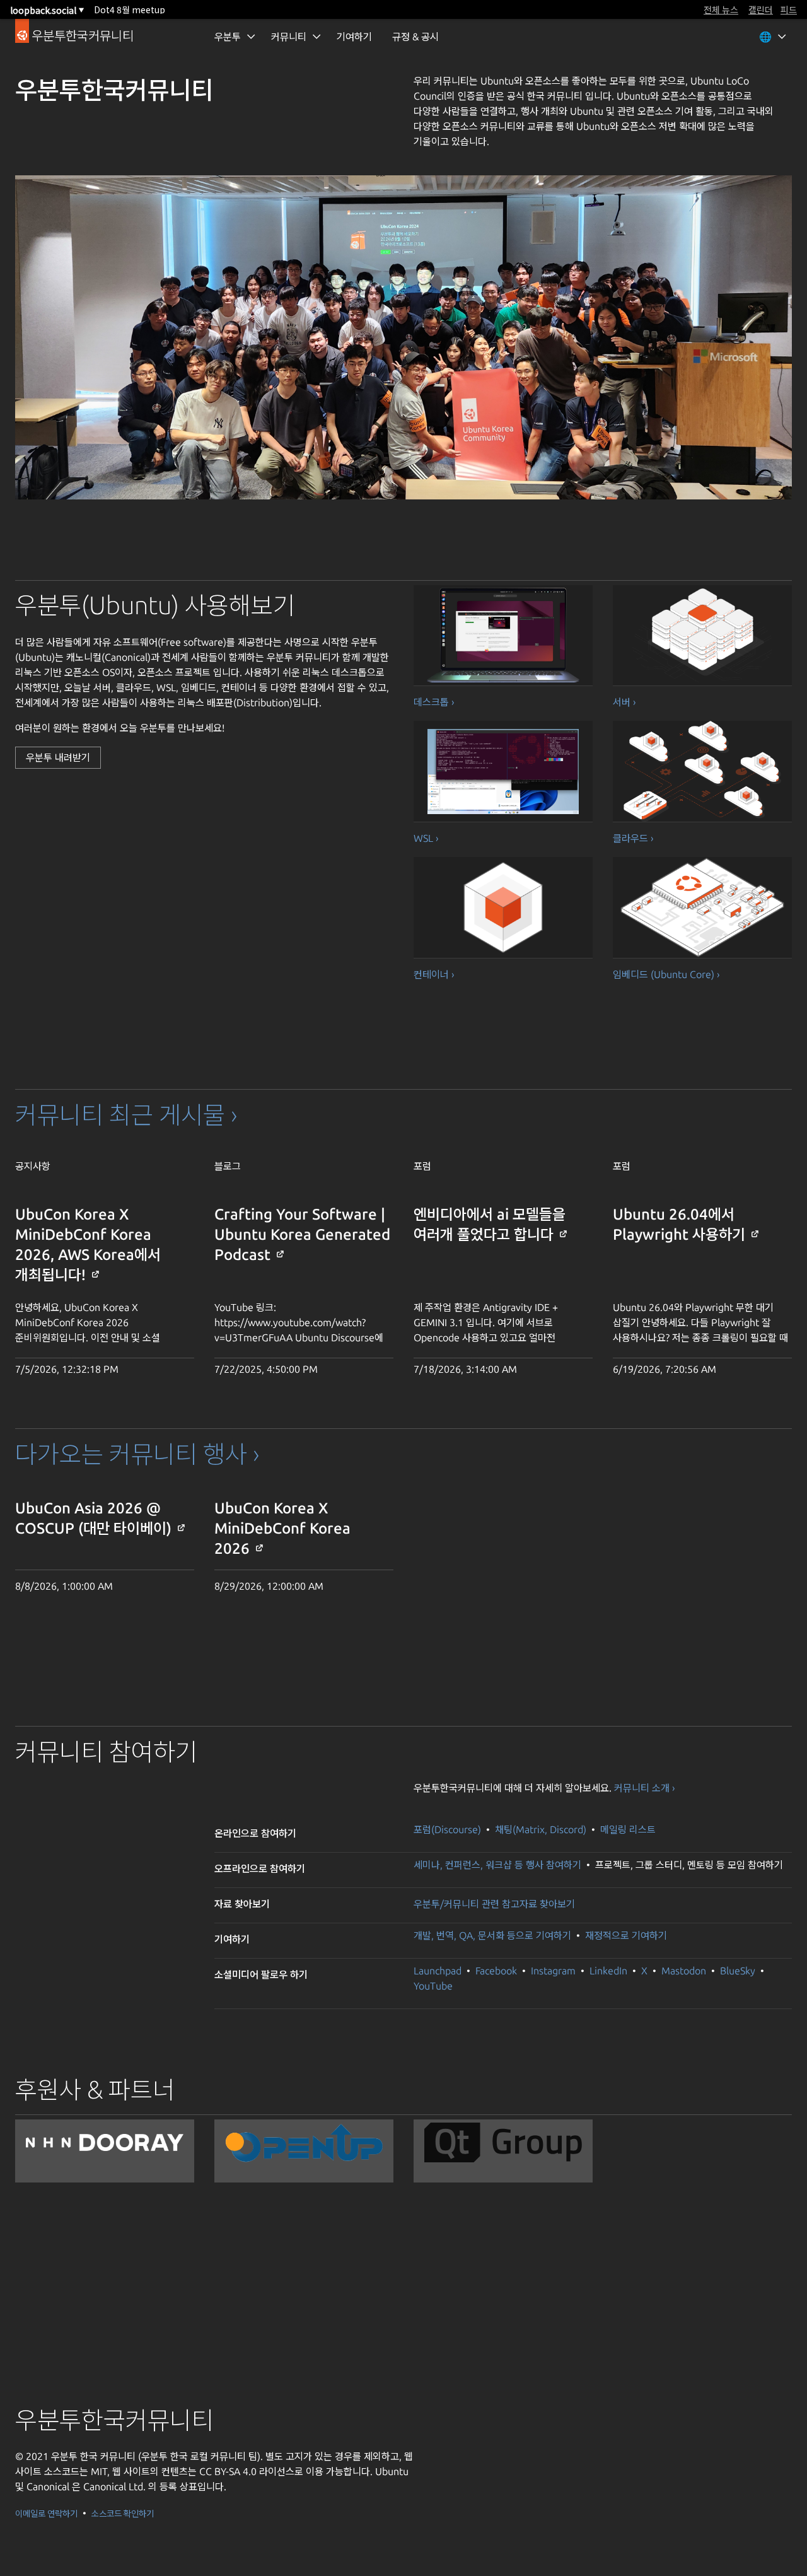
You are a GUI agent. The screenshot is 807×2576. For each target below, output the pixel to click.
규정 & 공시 (415, 37)
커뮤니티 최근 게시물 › (126, 1115)
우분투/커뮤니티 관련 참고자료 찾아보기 (494, 1904)
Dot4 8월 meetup (130, 9)
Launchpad (438, 1971)
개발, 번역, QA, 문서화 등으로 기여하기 (494, 1935)
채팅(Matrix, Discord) (542, 1829)
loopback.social (47, 10)
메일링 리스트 (628, 1829)
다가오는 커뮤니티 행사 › (137, 1454)
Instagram (553, 1971)
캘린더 (761, 9)
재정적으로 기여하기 (626, 1935)
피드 (789, 9)
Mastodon (684, 1971)
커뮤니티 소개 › (645, 1788)
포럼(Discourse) (449, 1829)
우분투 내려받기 (58, 757)
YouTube (433, 1986)
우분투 (228, 37)
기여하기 (354, 37)
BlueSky (738, 1971)
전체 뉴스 (721, 9)
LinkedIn (608, 1971)
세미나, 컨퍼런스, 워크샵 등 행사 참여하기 (497, 1865)
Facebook (496, 1971)
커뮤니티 (289, 37)
